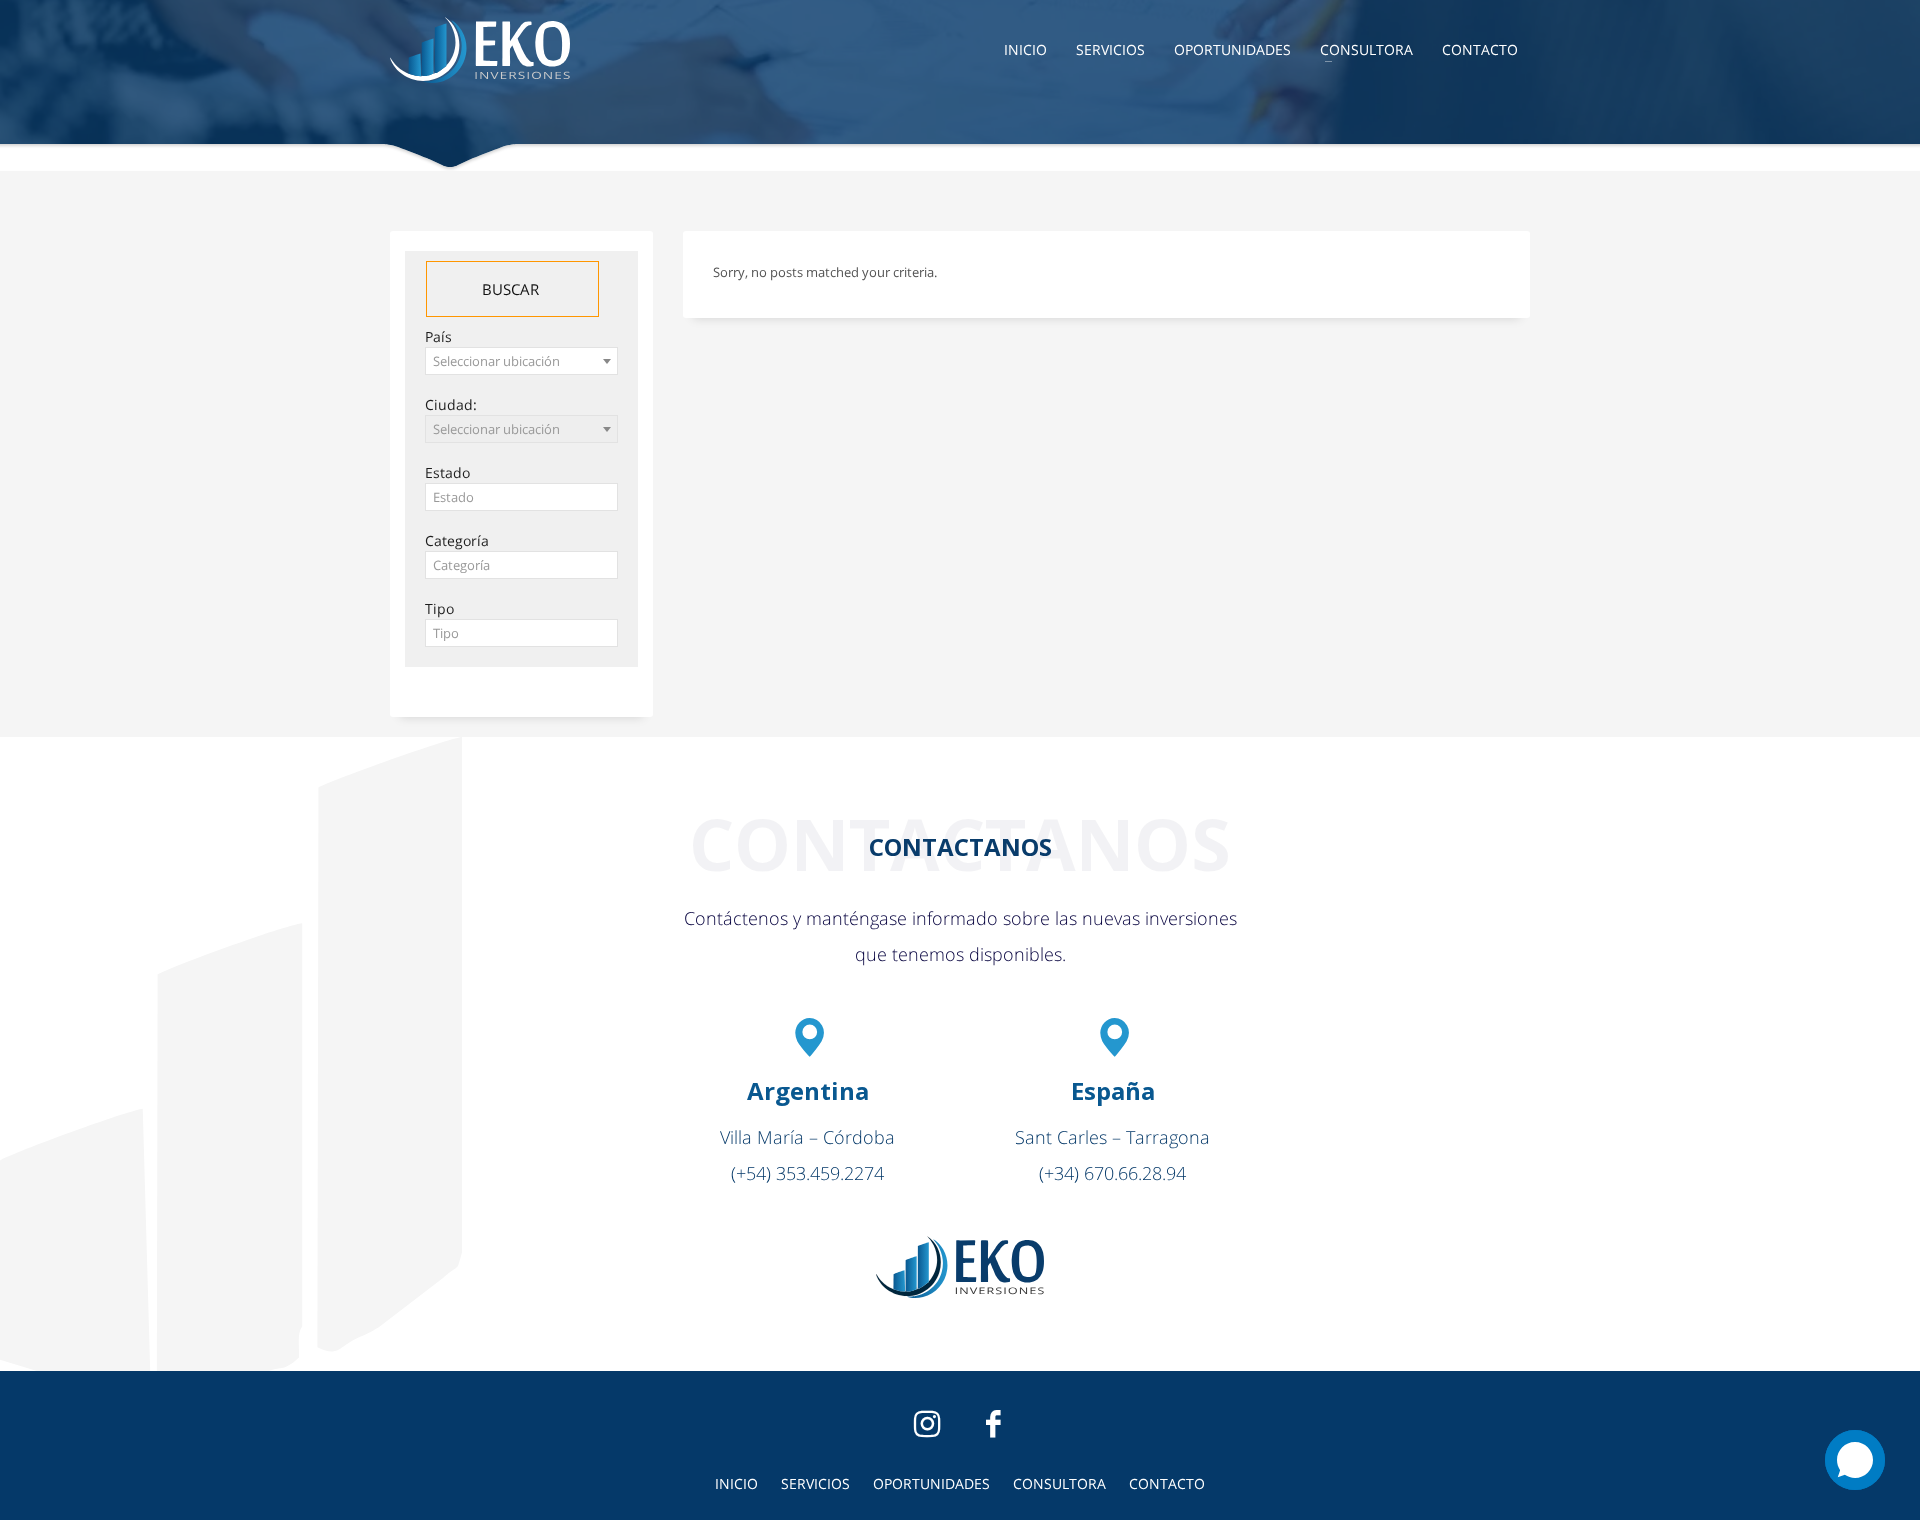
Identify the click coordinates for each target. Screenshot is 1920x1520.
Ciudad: (451, 404)
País (438, 336)
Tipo (439, 608)
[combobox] (521, 361)
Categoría (457, 540)
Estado (447, 472)
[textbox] (521, 497)
